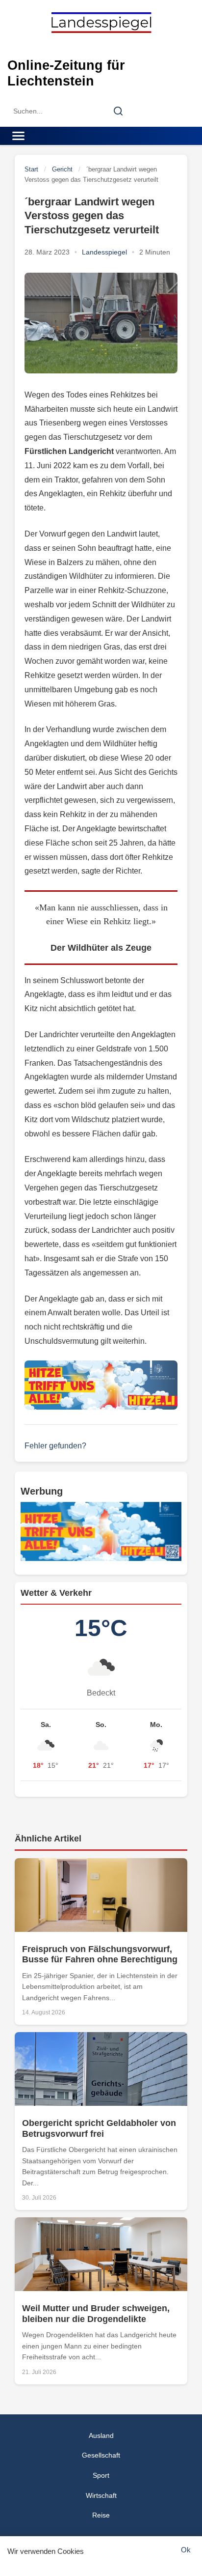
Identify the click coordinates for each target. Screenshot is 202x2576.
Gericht (62, 169)
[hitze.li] (101, 1385)
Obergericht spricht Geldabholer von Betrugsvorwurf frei (99, 2128)
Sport (101, 2475)
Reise (101, 2515)
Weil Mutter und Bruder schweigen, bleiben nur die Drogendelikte (96, 2314)
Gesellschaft (101, 2455)
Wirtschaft (101, 2495)
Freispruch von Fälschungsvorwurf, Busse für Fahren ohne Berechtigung (100, 1954)
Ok (186, 2550)
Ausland (101, 2435)
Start (31, 169)
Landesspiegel (104, 252)
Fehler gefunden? (55, 1446)
